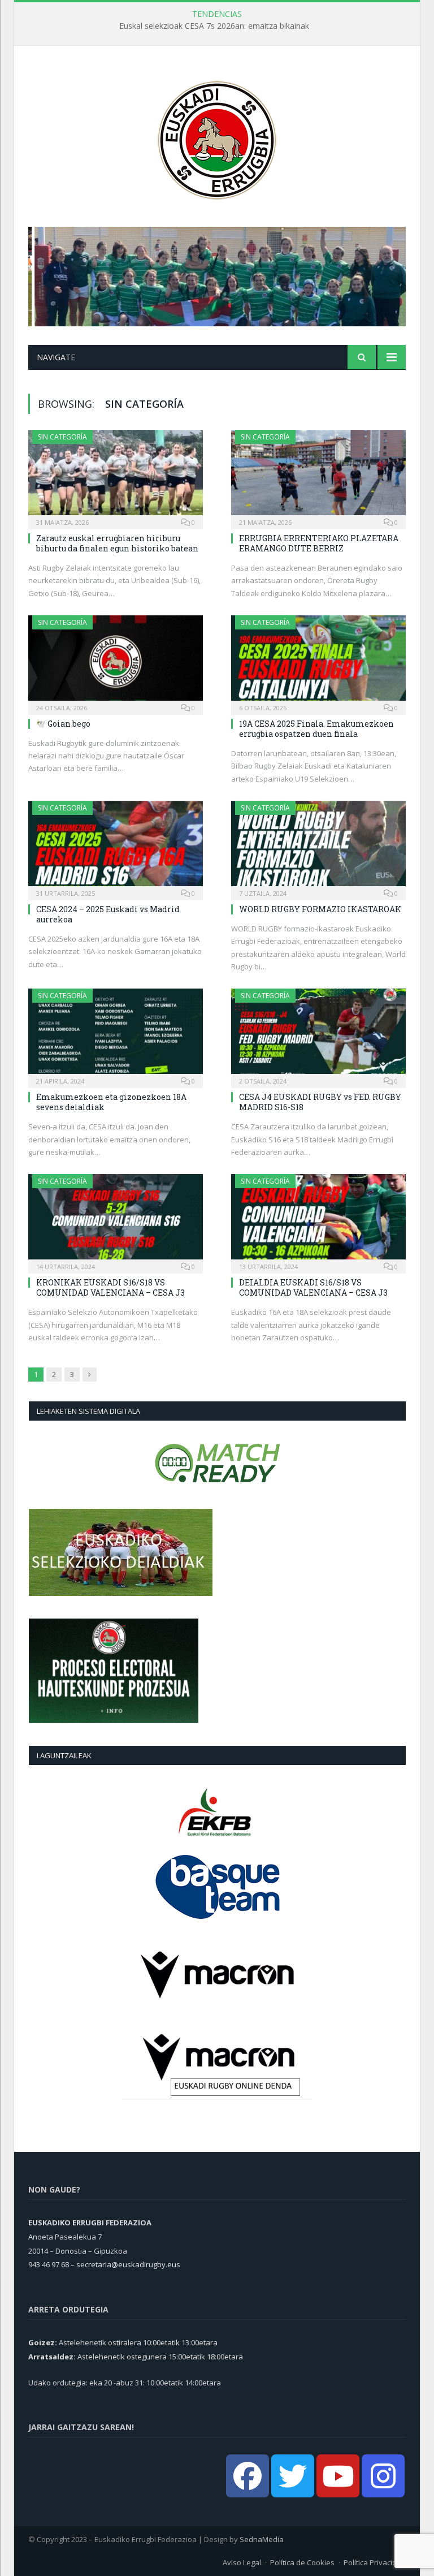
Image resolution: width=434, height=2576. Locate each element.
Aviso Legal (242, 2562)
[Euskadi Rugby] (217, 138)
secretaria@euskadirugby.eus (128, 2264)
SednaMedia (262, 2539)
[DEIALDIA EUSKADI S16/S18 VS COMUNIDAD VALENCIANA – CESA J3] (318, 1220)
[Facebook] (248, 2476)
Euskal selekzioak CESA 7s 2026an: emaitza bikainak (214, 26)
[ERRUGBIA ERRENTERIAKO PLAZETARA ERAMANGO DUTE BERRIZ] (318, 476)
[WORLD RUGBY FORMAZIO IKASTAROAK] (318, 847)
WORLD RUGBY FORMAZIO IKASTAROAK (320, 909)
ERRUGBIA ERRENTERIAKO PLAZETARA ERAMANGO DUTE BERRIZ (319, 543)
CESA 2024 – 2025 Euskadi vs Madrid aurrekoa (108, 914)
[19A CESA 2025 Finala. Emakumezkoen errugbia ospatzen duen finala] (318, 661)
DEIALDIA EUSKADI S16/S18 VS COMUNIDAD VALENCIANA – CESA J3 (313, 1287)
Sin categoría (62, 437)
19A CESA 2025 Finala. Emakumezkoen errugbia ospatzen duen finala (316, 729)
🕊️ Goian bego (63, 724)
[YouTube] (338, 2476)
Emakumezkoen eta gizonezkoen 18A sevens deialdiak (111, 1102)
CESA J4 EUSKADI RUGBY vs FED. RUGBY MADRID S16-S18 (320, 1102)
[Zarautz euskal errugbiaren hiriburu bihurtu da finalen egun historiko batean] (116, 476)
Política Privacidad (375, 2562)
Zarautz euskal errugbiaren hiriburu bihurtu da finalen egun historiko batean (117, 543)
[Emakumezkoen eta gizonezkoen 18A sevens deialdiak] (116, 1035)
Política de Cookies (302, 2562)
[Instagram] (383, 2476)
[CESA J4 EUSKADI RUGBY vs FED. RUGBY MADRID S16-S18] (318, 1035)
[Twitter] (293, 2476)
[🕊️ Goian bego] (116, 661)
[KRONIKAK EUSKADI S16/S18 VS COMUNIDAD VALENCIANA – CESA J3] (116, 1220)
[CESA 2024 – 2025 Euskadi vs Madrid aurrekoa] (116, 847)
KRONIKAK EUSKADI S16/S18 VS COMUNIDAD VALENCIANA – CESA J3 (110, 1287)
